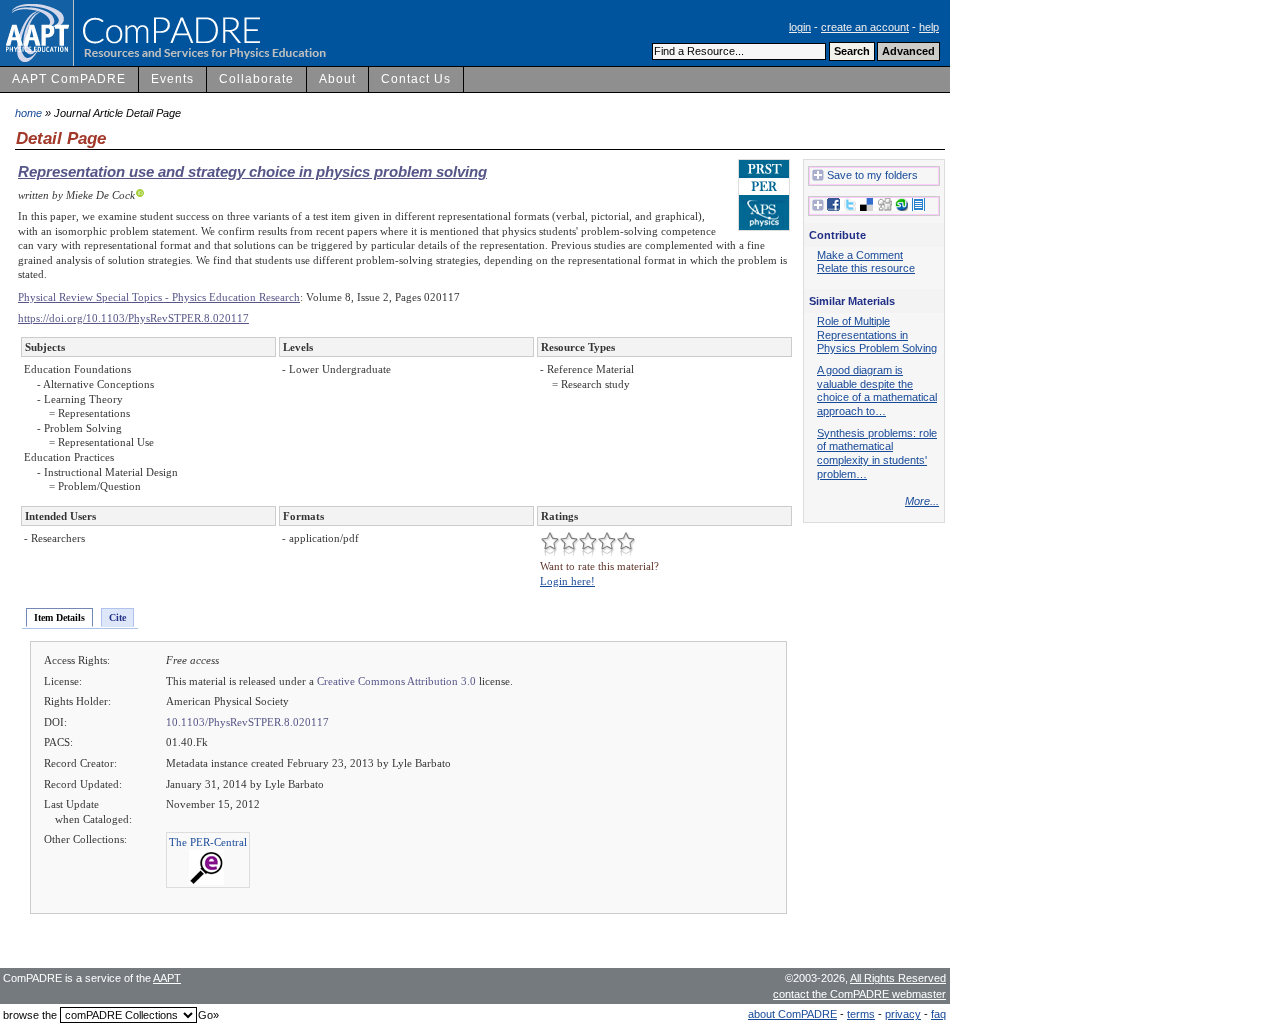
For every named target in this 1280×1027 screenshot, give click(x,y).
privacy (903, 1014)
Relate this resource (866, 268)
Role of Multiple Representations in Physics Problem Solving (877, 334)
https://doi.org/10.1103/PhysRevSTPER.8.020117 (133, 318)
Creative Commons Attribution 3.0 (396, 681)
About (337, 79)
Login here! (567, 581)
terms (861, 1014)
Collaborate (256, 79)
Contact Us (416, 79)
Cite (117, 617)
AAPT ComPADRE (69, 79)
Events (172, 79)
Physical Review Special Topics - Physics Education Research (159, 297)
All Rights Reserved (898, 978)
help (929, 27)
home (28, 113)
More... (922, 501)
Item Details (59, 617)
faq (938, 1014)
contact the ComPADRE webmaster (859, 994)
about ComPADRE (792, 1014)
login (800, 27)
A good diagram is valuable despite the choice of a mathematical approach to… (877, 390)
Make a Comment (860, 255)
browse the (30, 1015)
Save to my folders (872, 175)
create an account (865, 27)
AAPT (167, 978)
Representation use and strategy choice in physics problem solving (252, 171)
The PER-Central (208, 842)
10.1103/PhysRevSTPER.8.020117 (247, 722)
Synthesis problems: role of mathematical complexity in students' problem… (877, 453)
